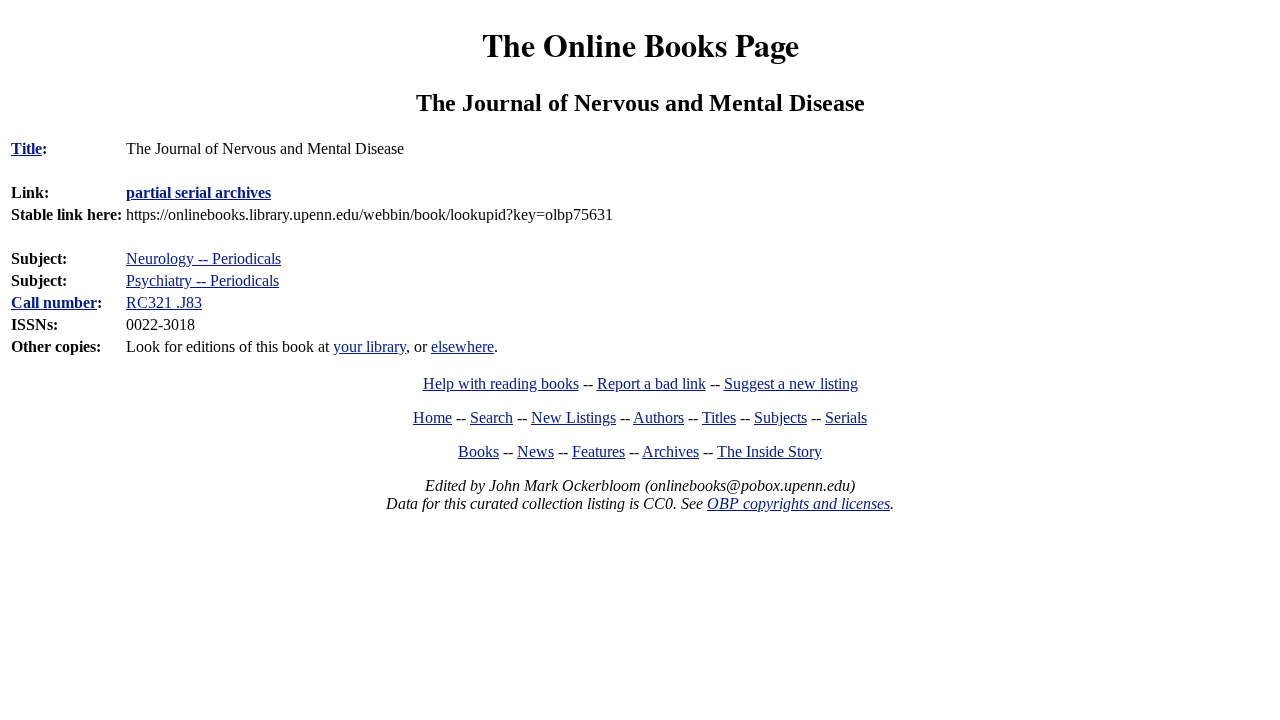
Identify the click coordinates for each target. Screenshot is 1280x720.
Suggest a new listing (791, 383)
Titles (719, 417)
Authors (658, 417)
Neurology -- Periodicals (203, 258)
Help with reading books (501, 383)
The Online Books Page (640, 44)
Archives (670, 451)
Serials (846, 417)
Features (598, 451)
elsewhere (462, 346)
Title (26, 148)
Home (432, 417)
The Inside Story (769, 451)
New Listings (573, 417)
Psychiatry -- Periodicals (202, 280)
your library (369, 346)
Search (491, 417)
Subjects (780, 417)
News (535, 451)
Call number (54, 302)
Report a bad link (651, 383)
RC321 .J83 (164, 302)
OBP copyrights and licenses (798, 503)
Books (478, 451)
